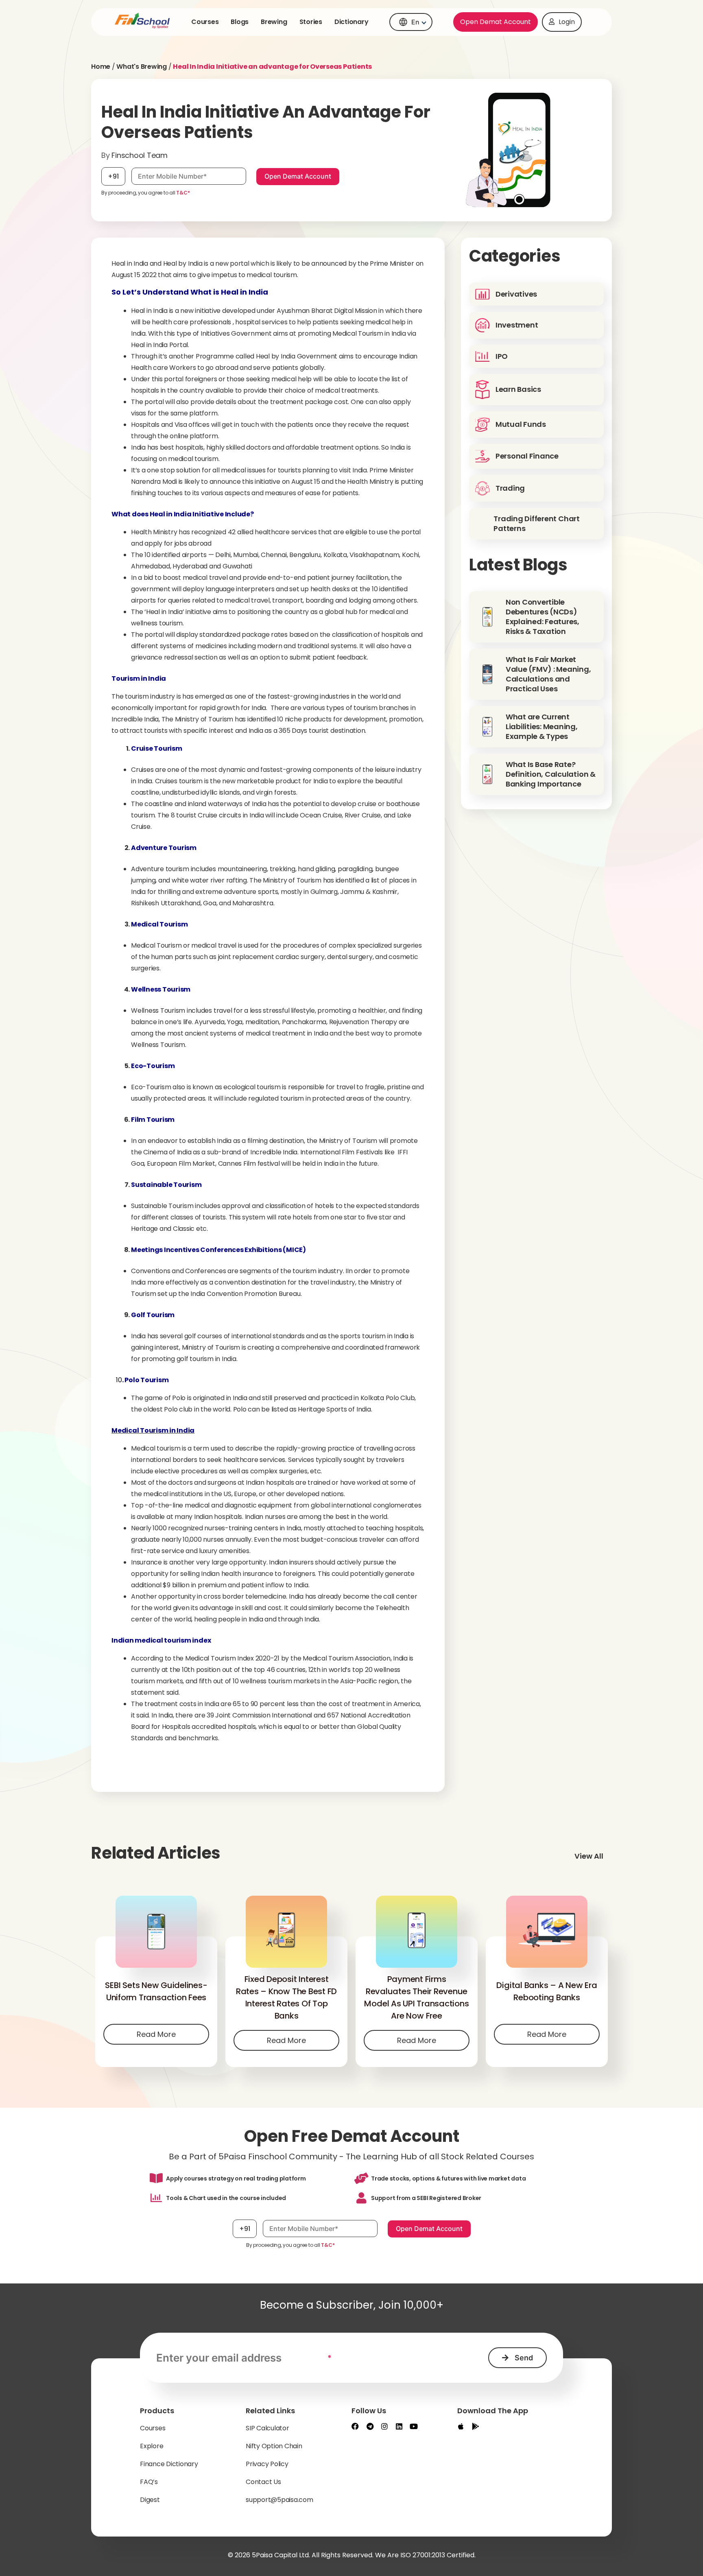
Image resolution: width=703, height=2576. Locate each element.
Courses (205, 22)
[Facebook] (355, 2426)
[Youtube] (414, 2426)
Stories (311, 22)
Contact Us (263, 2482)
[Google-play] (476, 2426)
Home (101, 67)
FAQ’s (149, 2482)
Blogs (240, 22)
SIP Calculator (267, 2428)
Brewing (274, 22)
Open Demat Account (496, 22)
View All (589, 1856)
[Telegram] (370, 2426)
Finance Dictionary (169, 2464)
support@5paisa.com (279, 2500)
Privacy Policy (267, 2464)
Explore (152, 2446)
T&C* (183, 193)
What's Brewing (142, 67)
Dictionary (351, 22)
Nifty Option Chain (274, 2446)
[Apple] (461, 2426)
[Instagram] (384, 2426)
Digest (150, 2500)
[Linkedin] (399, 2426)
